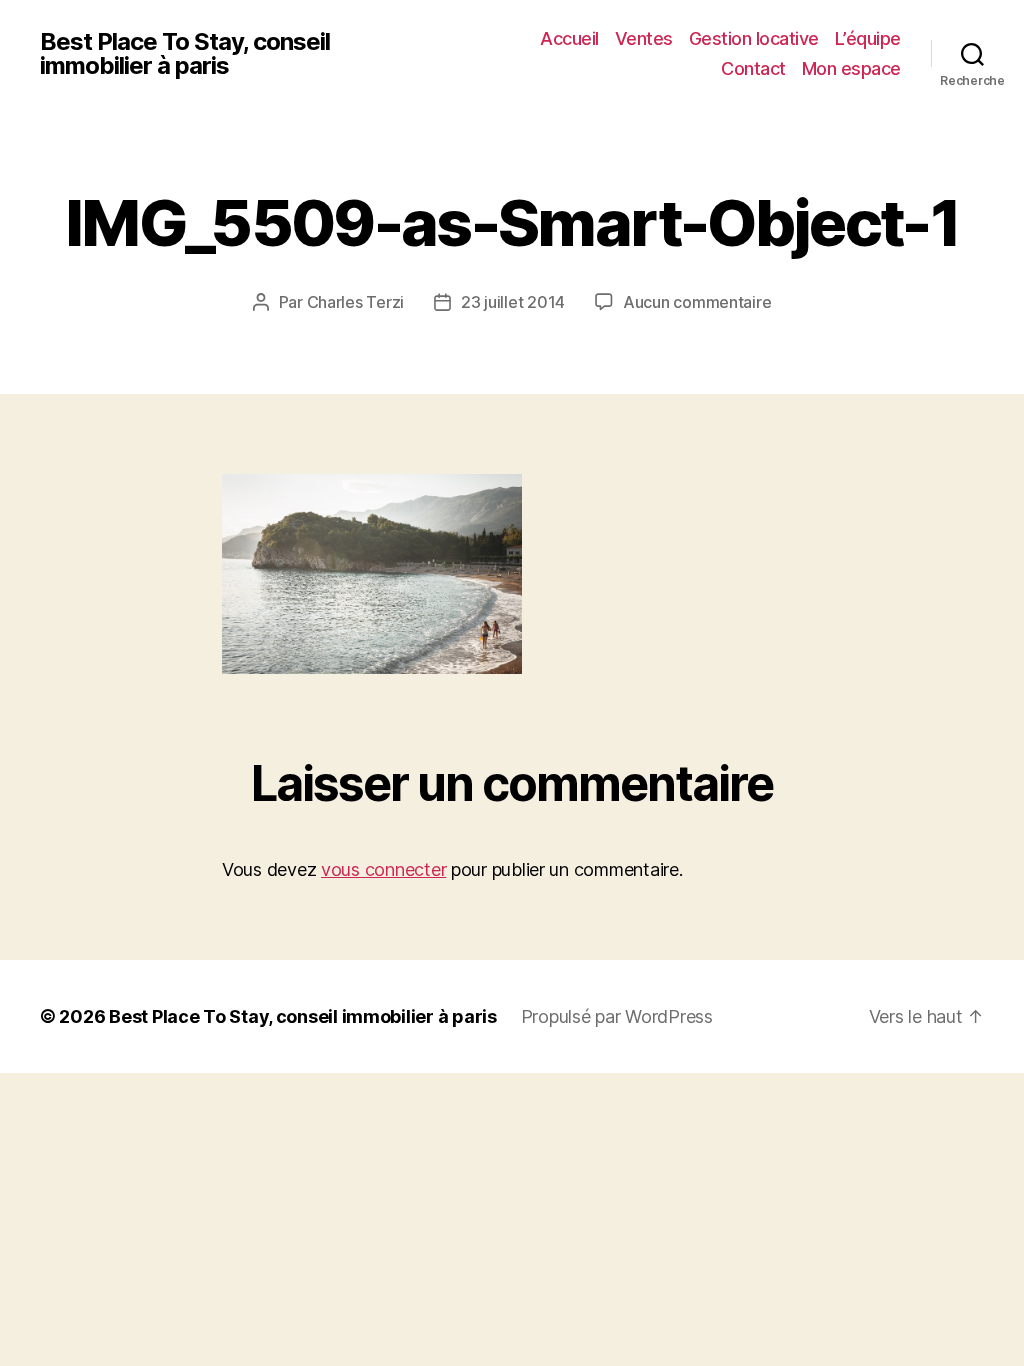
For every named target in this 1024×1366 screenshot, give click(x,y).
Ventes (644, 38)
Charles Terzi (356, 302)
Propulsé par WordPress (617, 1016)
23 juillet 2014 (513, 302)
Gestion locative (754, 38)
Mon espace (851, 68)
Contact (753, 68)
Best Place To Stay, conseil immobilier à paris (185, 54)
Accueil (569, 38)
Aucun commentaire (697, 302)
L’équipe (868, 38)
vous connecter (383, 869)
